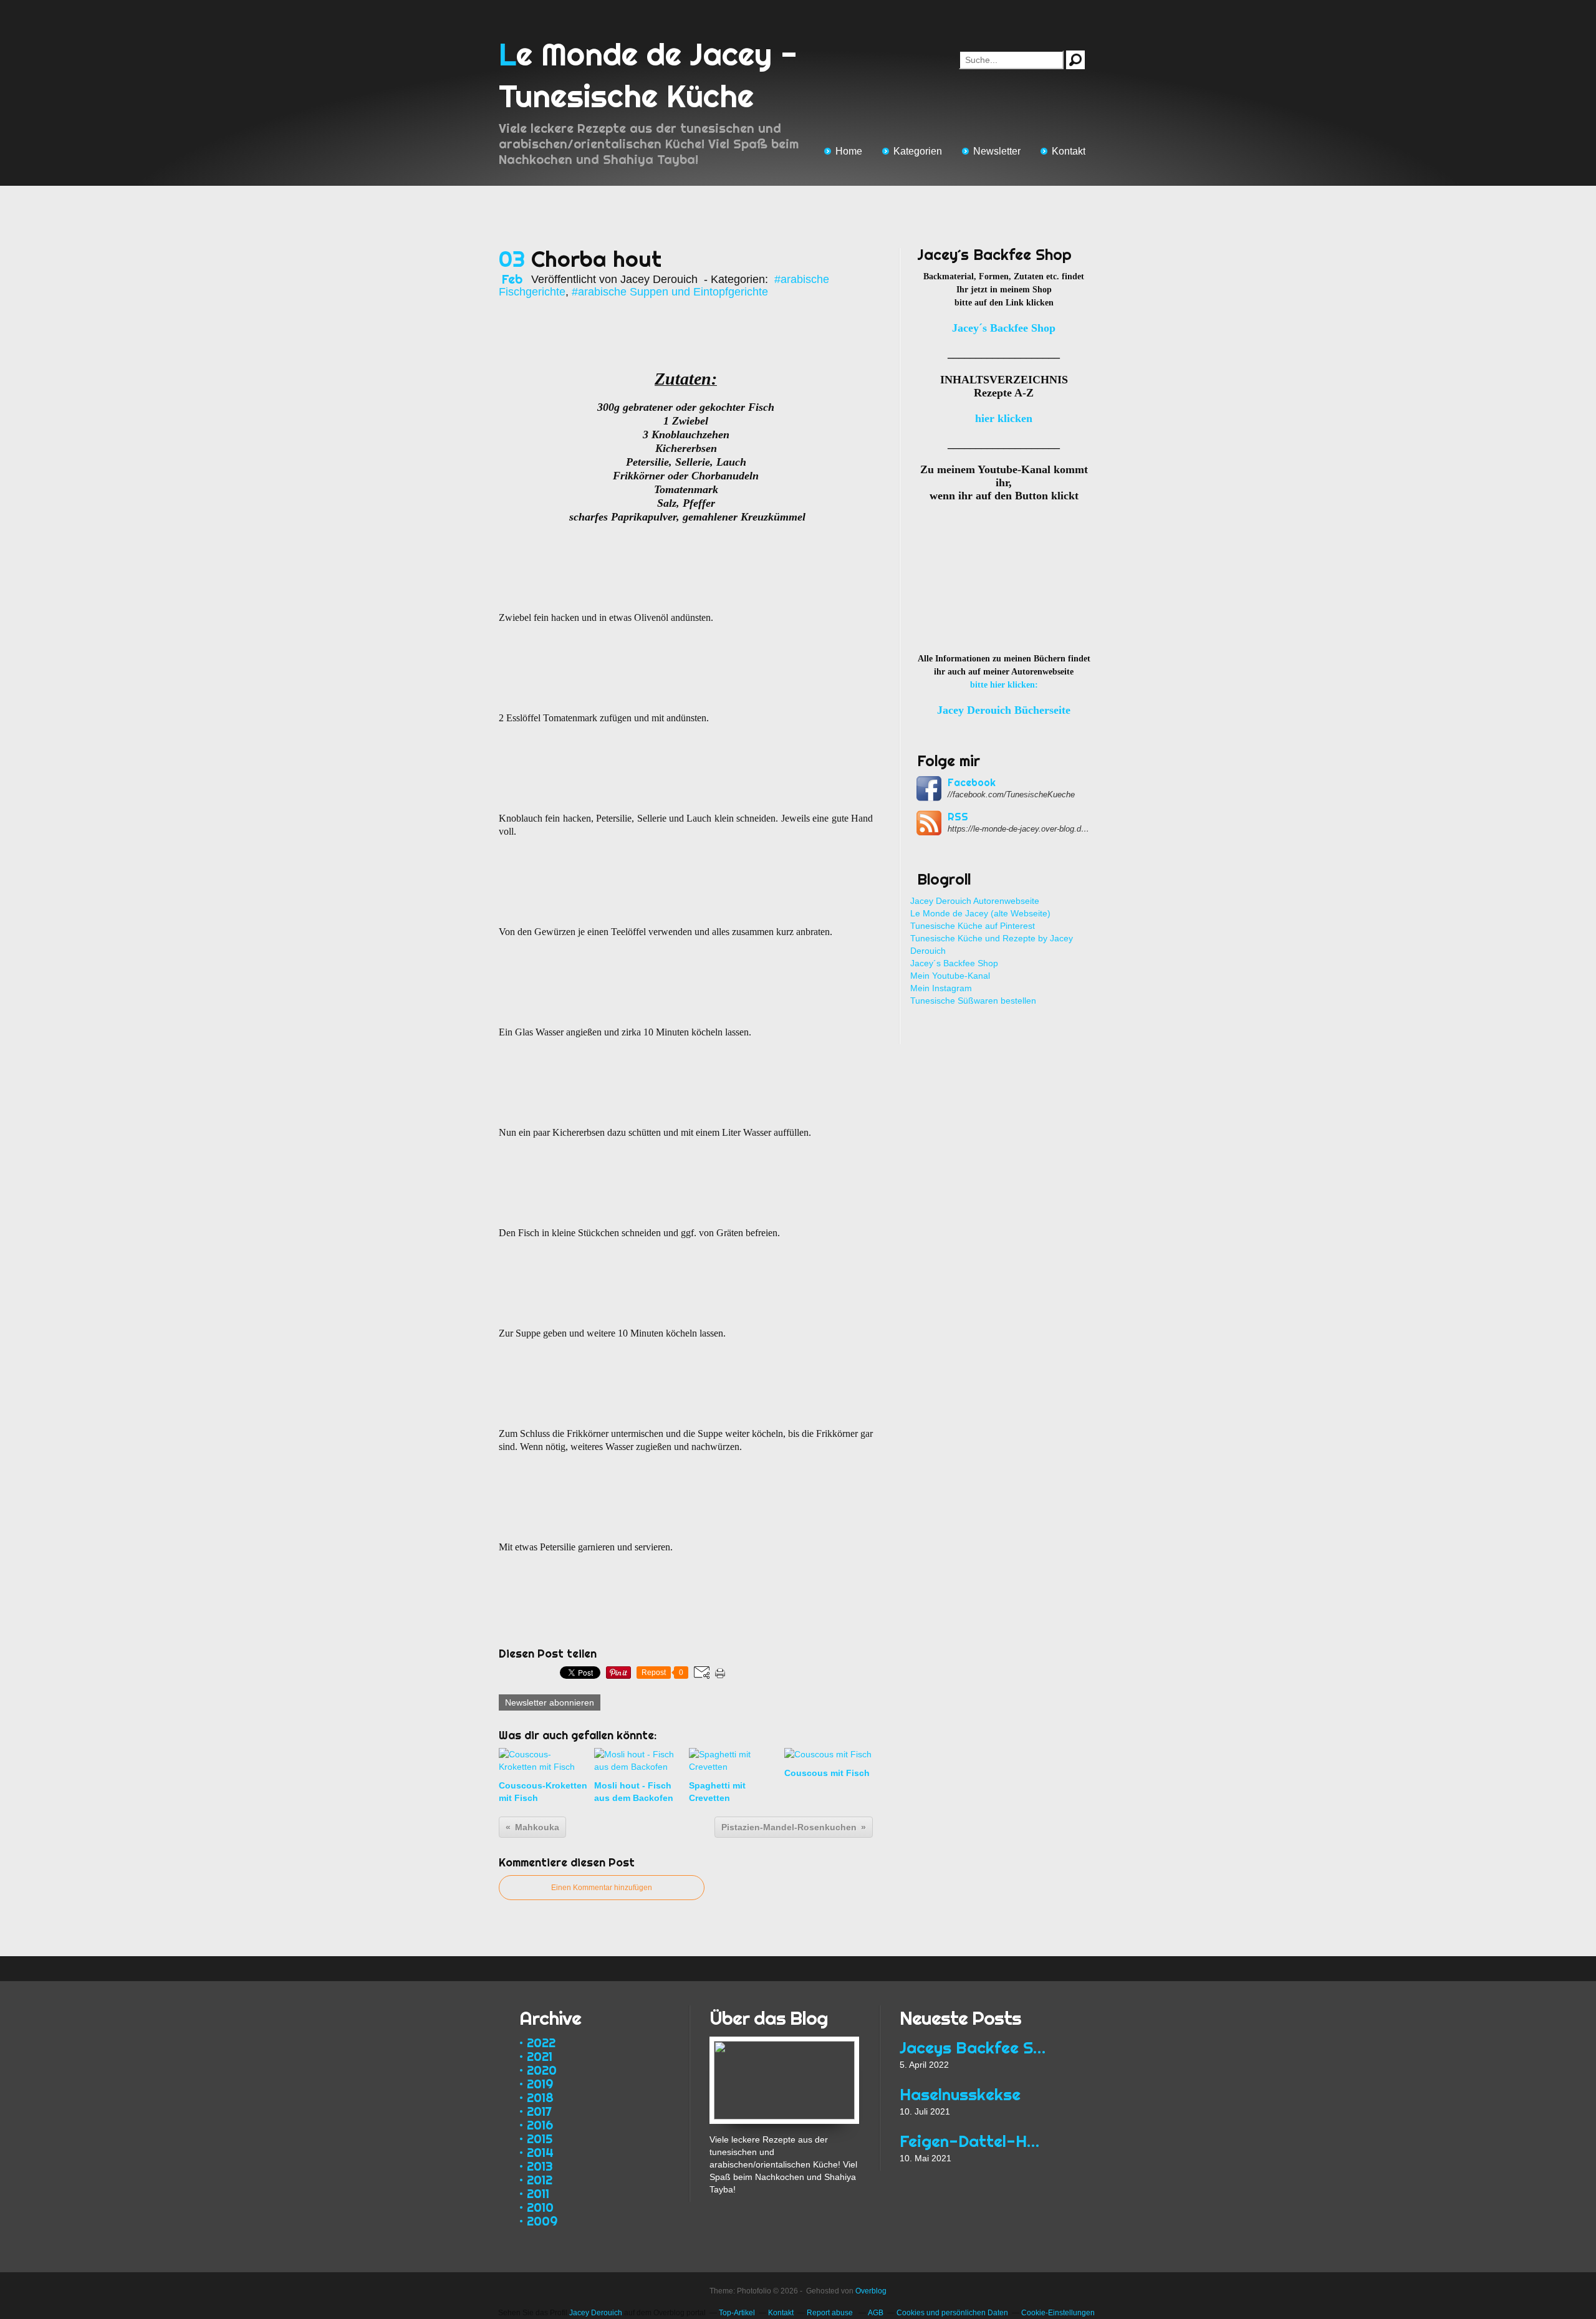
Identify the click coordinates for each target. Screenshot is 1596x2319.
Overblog (871, 2291)
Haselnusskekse (960, 2094)
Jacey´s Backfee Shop (954, 963)
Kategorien (918, 151)
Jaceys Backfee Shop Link (974, 2048)
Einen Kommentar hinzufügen (602, 1888)
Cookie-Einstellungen (1058, 2313)
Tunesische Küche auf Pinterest (973, 926)
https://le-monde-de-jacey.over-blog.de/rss (1019, 829)
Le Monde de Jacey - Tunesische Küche (648, 75)
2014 (540, 2152)
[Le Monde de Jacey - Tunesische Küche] (784, 2043)
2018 (540, 2097)
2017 (539, 2111)
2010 (540, 2207)
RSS (958, 817)
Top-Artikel (737, 2313)
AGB (876, 2313)
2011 (538, 2193)
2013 (540, 2166)
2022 (541, 2043)
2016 (540, 2125)
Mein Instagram (941, 988)
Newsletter (997, 151)
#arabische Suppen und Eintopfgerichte (670, 292)
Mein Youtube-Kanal (950, 976)
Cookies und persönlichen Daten (952, 2313)
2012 (540, 2180)
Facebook (972, 782)
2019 (540, 2084)
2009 (542, 2221)
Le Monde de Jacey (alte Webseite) (980, 913)
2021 (540, 2056)
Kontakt (1069, 151)
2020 (542, 2070)
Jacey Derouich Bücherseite (1004, 710)
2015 (540, 2139)
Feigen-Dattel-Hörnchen (974, 2141)
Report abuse (831, 2313)
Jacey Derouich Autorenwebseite (975, 901)
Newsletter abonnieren (550, 1702)
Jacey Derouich (596, 2313)
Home (849, 151)
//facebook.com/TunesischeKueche (1011, 795)
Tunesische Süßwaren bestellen (973, 1001)
